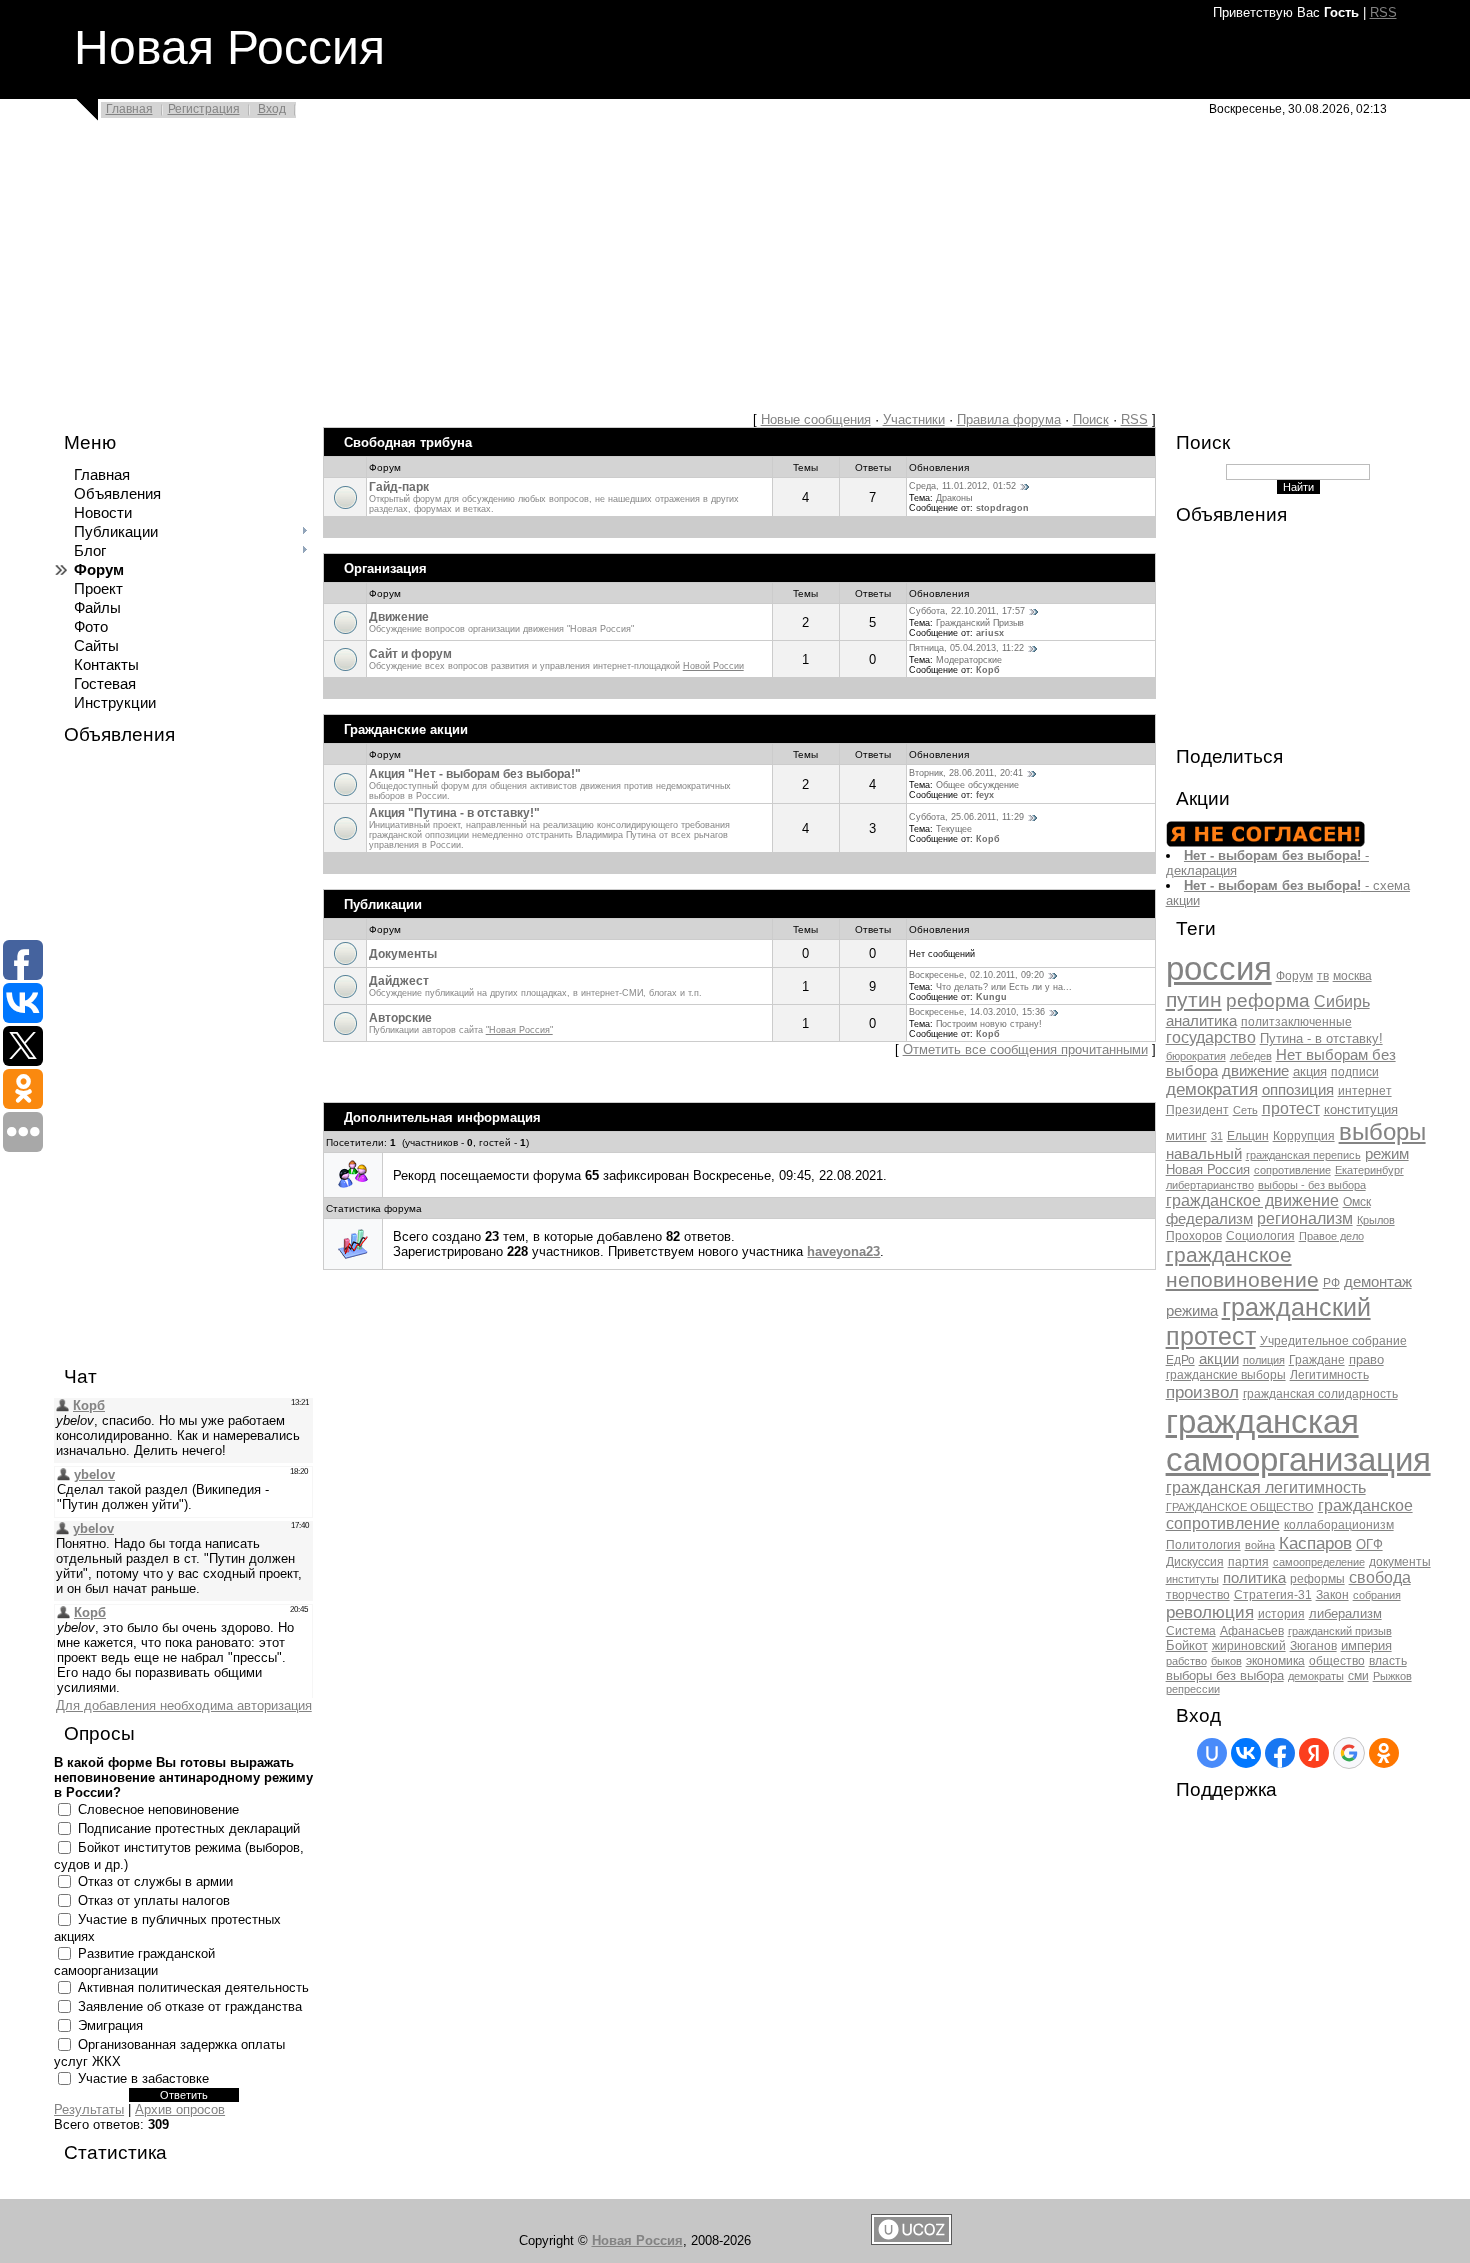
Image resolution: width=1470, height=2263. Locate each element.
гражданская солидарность (1320, 1394)
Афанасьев (1252, 1631)
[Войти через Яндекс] (1314, 1753)
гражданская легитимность (1266, 1487)
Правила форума (1009, 419)
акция (1310, 1071)
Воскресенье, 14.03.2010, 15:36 (977, 1012)
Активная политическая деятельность (193, 1987)
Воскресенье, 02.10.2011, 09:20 (976, 975)
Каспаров (1315, 1543)
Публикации (383, 904)
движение (1255, 1071)
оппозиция (1298, 1090)
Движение (399, 617)
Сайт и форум (410, 654)
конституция (1361, 1109)
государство (1211, 1037)
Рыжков (1392, 1676)
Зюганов (1313, 1646)
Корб (988, 670)
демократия (1212, 1089)
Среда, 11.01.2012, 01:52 (962, 486)
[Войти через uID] (1212, 1753)
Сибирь (1342, 1001)
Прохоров (1194, 1236)
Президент (1197, 1110)
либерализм (1345, 1613)
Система (1191, 1631)
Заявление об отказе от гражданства (190, 2006)
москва (1352, 976)
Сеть (1245, 1110)
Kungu (991, 997)
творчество (1198, 1595)
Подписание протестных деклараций (189, 1828)
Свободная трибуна (408, 442)
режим (1387, 1154)
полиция (1264, 1360)
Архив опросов (180, 2109)
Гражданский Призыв (980, 623)
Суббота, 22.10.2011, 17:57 (967, 611)
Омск (1357, 1202)
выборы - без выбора (1312, 1185)
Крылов (1376, 1220)
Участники (914, 419)
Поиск (1091, 419)
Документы (403, 954)
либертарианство (1210, 1185)
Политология (1203, 1545)
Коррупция (1304, 1136)
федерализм (1209, 1219)
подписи (1355, 1072)
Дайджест (399, 981)
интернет (1365, 1091)
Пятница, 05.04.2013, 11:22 (966, 648)
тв (1323, 976)
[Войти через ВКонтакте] (1246, 1753)
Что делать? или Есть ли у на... (1004, 987)
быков (1226, 1661)
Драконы (954, 498)
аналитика (1201, 1021)
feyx (985, 795)
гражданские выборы (1226, 1375)
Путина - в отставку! (1321, 1038)
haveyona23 (843, 1251)
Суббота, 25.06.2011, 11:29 (966, 817)
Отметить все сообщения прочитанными (1025, 1049)
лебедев (1251, 1056)
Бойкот (1187, 1645)
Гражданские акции (406, 729)
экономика (1275, 1661)
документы (1400, 1562)
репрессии (1193, 1689)
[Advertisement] (600, 272)
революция (1210, 1612)
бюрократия (1196, 1056)
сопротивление (1292, 1170)
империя (1366, 1645)
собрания (1377, 1595)
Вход (272, 109)
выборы (1382, 1131)
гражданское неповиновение (1242, 1267)
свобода (1380, 1577)
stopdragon (1002, 508)
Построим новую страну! (989, 1024)
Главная (129, 109)
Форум (1294, 976)
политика (1254, 1578)
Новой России (713, 666)
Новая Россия (1208, 1169)
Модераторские (969, 660)
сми (1358, 1676)
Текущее (954, 829)
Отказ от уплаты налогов (154, 1900)
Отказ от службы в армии (155, 1881)
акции (1219, 1359)
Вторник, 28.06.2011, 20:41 (966, 773)
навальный (1204, 1154)
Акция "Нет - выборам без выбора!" (475, 774)
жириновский (1249, 1646)
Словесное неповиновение (158, 1809)
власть (1388, 1661)
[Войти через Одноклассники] (1384, 1753)
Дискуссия (1195, 1562)
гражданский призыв (1340, 1631)
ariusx (990, 633)
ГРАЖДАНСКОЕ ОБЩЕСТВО (1240, 1507)
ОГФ (1369, 1544)
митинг (1186, 1135)
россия (1219, 968)
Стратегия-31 (1273, 1595)
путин (1194, 1000)
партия (1248, 1562)
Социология (1260, 1236)
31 (1217, 1136)
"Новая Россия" (519, 1030)
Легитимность (1329, 1375)
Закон (1332, 1595)
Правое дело (1331, 1236)
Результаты (89, 2109)
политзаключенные (1296, 1022)
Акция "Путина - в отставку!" (454, 813)
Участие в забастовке (143, 2078)
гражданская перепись (1303, 1155)
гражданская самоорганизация (1298, 1440)
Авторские (400, 1018)
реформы (1317, 1579)
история (1281, 1614)
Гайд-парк (399, 487)
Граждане (1317, 1360)
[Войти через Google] (1349, 1753)
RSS (1383, 12)
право (1366, 1359)
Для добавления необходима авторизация (184, 1705)
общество (1337, 1661)
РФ (1331, 1283)
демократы (1316, 1676)
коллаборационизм (1339, 1525)
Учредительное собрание (1333, 1341)
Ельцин (1248, 1136)
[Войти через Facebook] (1280, 1753)
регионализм (1305, 1218)
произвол (1202, 1392)
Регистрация (204, 109)
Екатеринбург (1369, 1170)
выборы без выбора (1225, 1675)
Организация (385, 568)
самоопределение (1319, 1562)
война (1260, 1545)
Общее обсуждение (977, 785)
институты (1192, 1579)
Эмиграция (110, 2025)
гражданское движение (1252, 1200)
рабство (1186, 1661)
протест (1291, 1108)
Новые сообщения (816, 419)
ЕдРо (1180, 1360)
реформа (1268, 1000)
